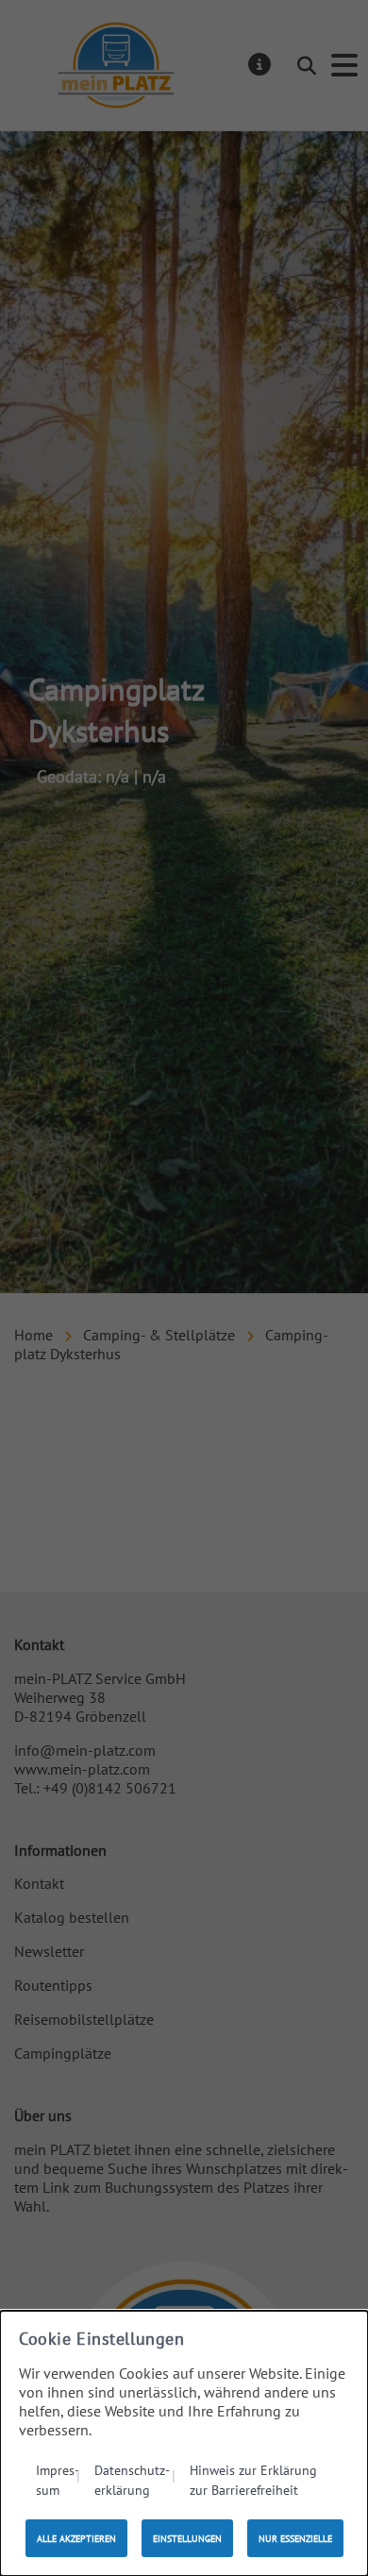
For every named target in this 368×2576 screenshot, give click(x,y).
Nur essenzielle (295, 2539)
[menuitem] (58, 2479)
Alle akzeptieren (76, 2539)
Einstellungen (187, 2539)
